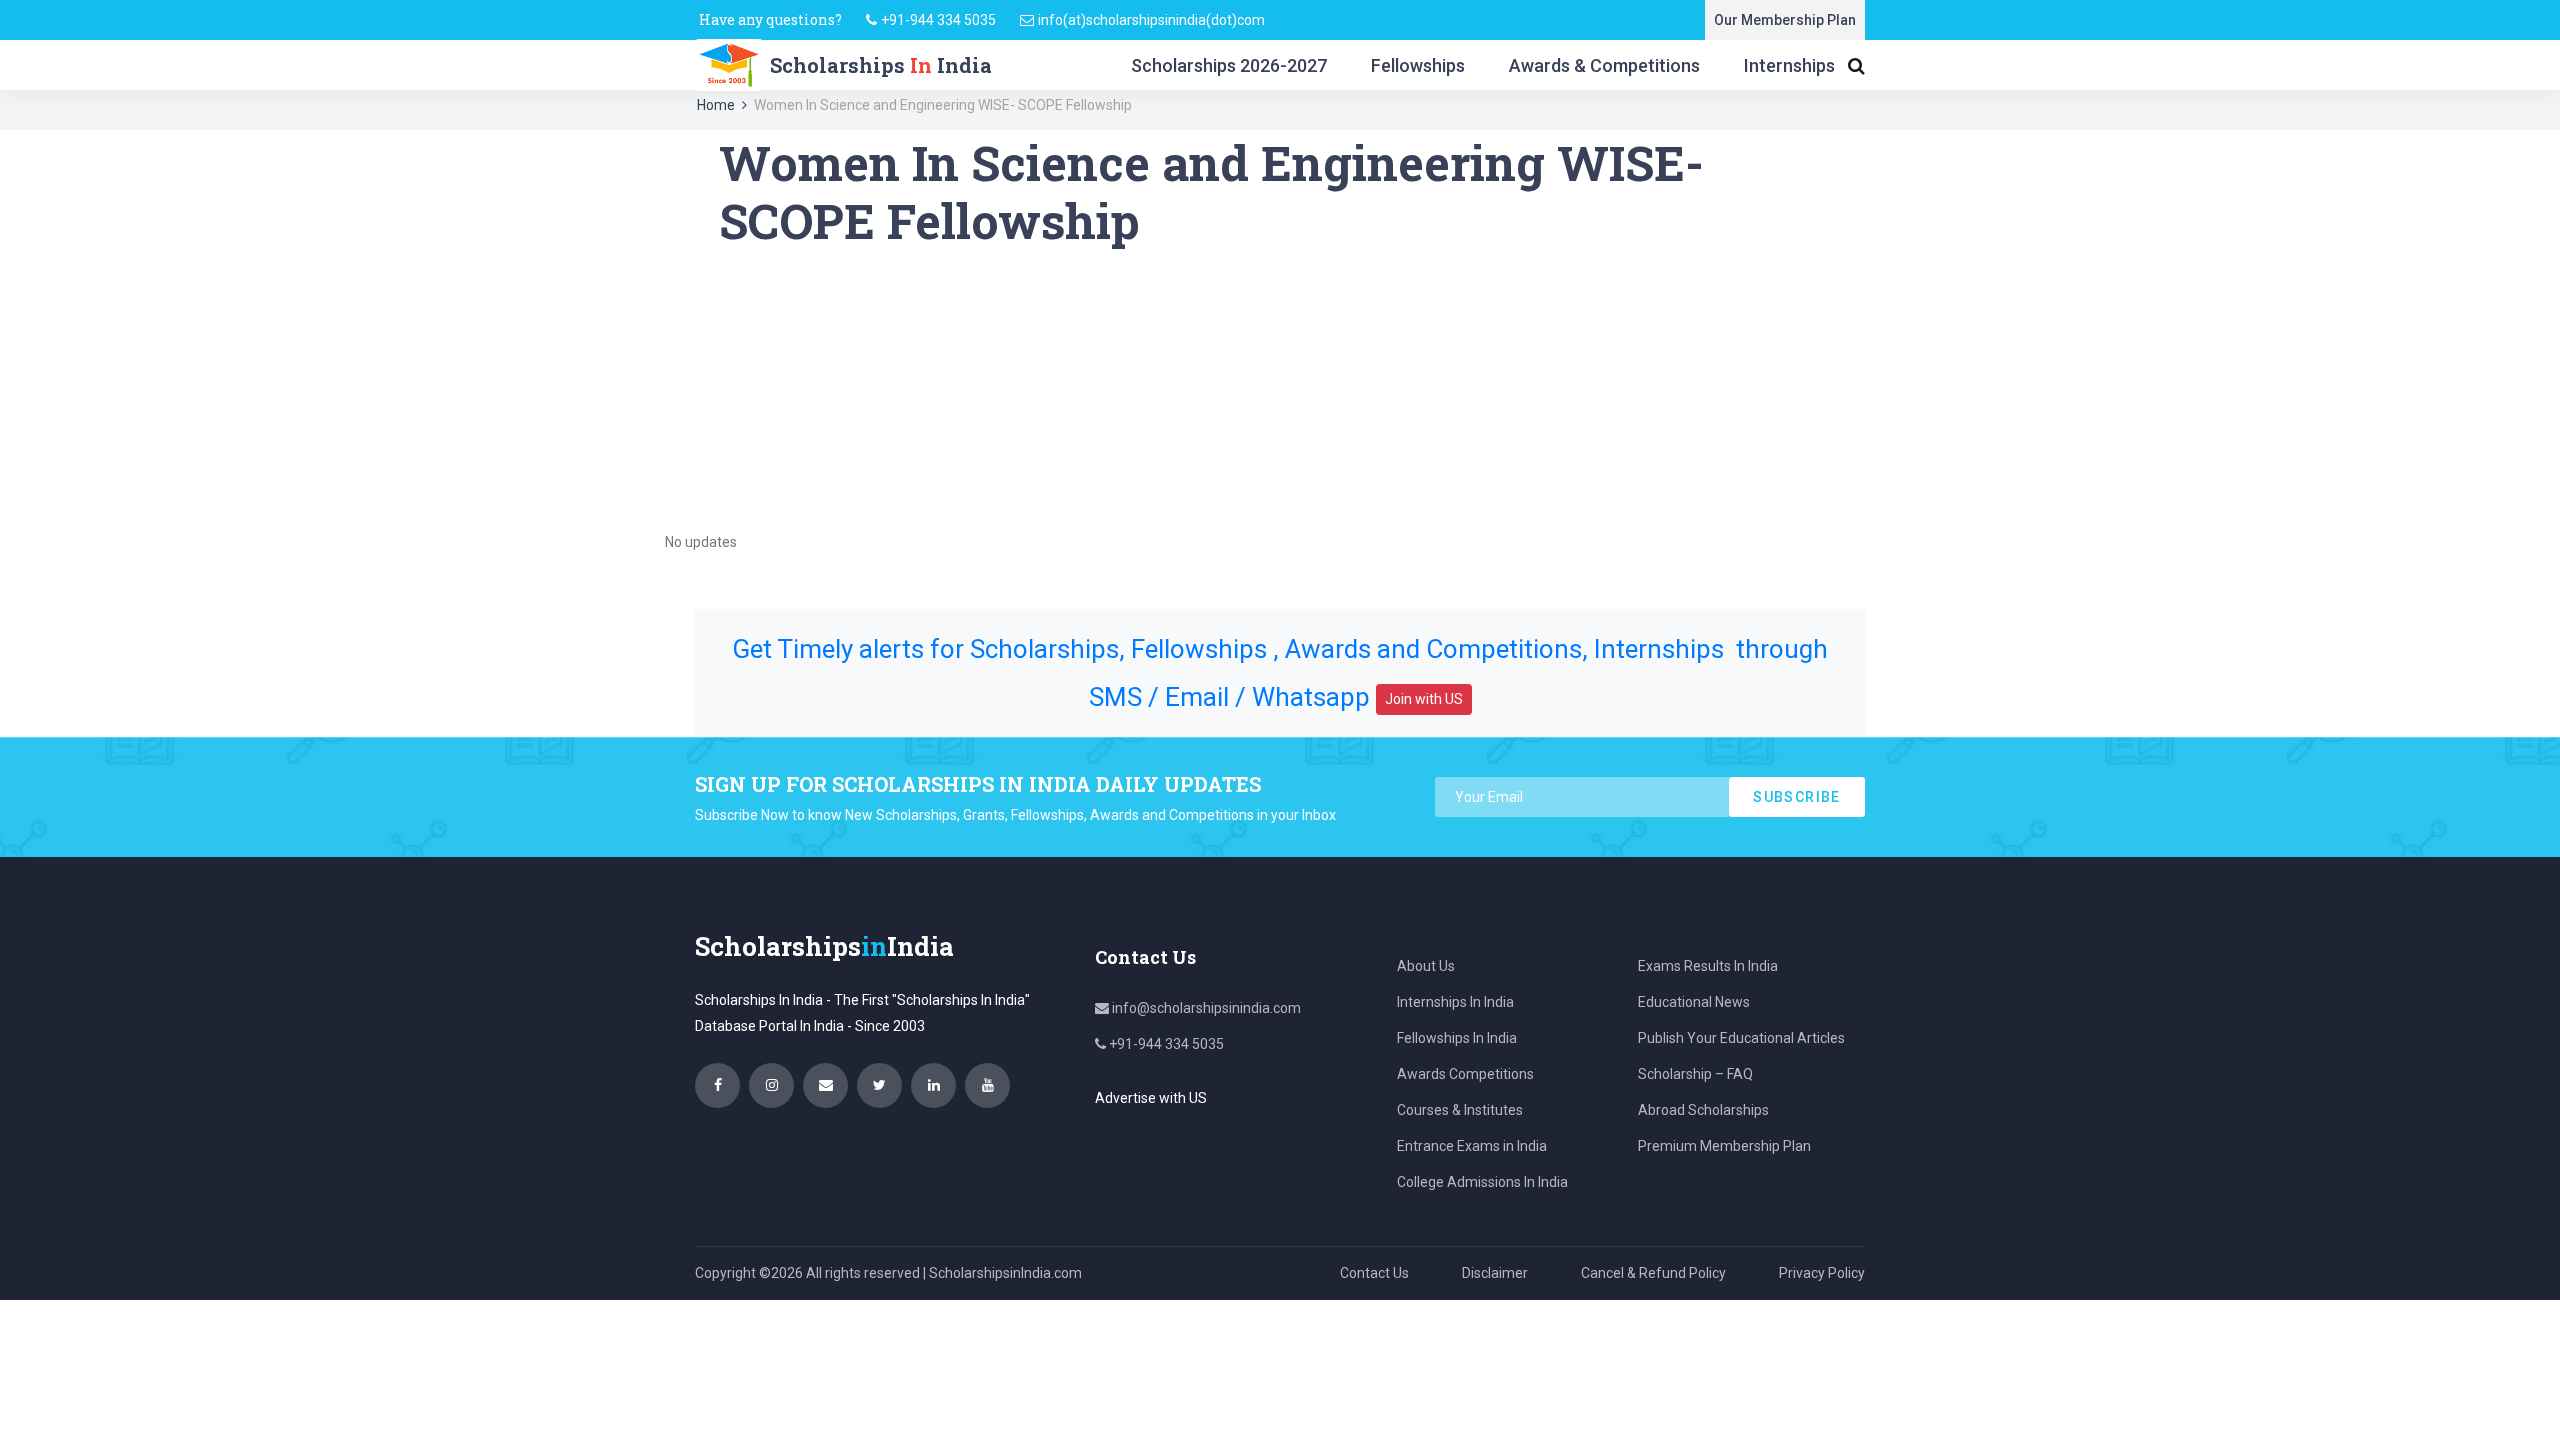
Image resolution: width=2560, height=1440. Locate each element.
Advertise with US (1151, 1098)
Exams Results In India (1708, 966)
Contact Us (1374, 1273)
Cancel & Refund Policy (1653, 1273)
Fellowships (1418, 65)
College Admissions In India (1482, 1182)
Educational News (1694, 1002)
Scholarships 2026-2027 (1229, 65)
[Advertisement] (1280, 389)
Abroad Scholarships (1703, 1110)
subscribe (1797, 797)
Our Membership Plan (1785, 20)
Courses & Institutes (1460, 1110)
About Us (1426, 966)
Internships (1789, 65)
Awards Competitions (1465, 1074)
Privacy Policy (1822, 1273)
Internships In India (1455, 1002)
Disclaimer (1495, 1273)
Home (716, 105)
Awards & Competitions (1604, 65)
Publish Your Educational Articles (1741, 1038)
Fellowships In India (1457, 1038)
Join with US (1424, 699)
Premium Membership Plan (1724, 1146)
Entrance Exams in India (1472, 1146)
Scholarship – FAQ (1695, 1074)
